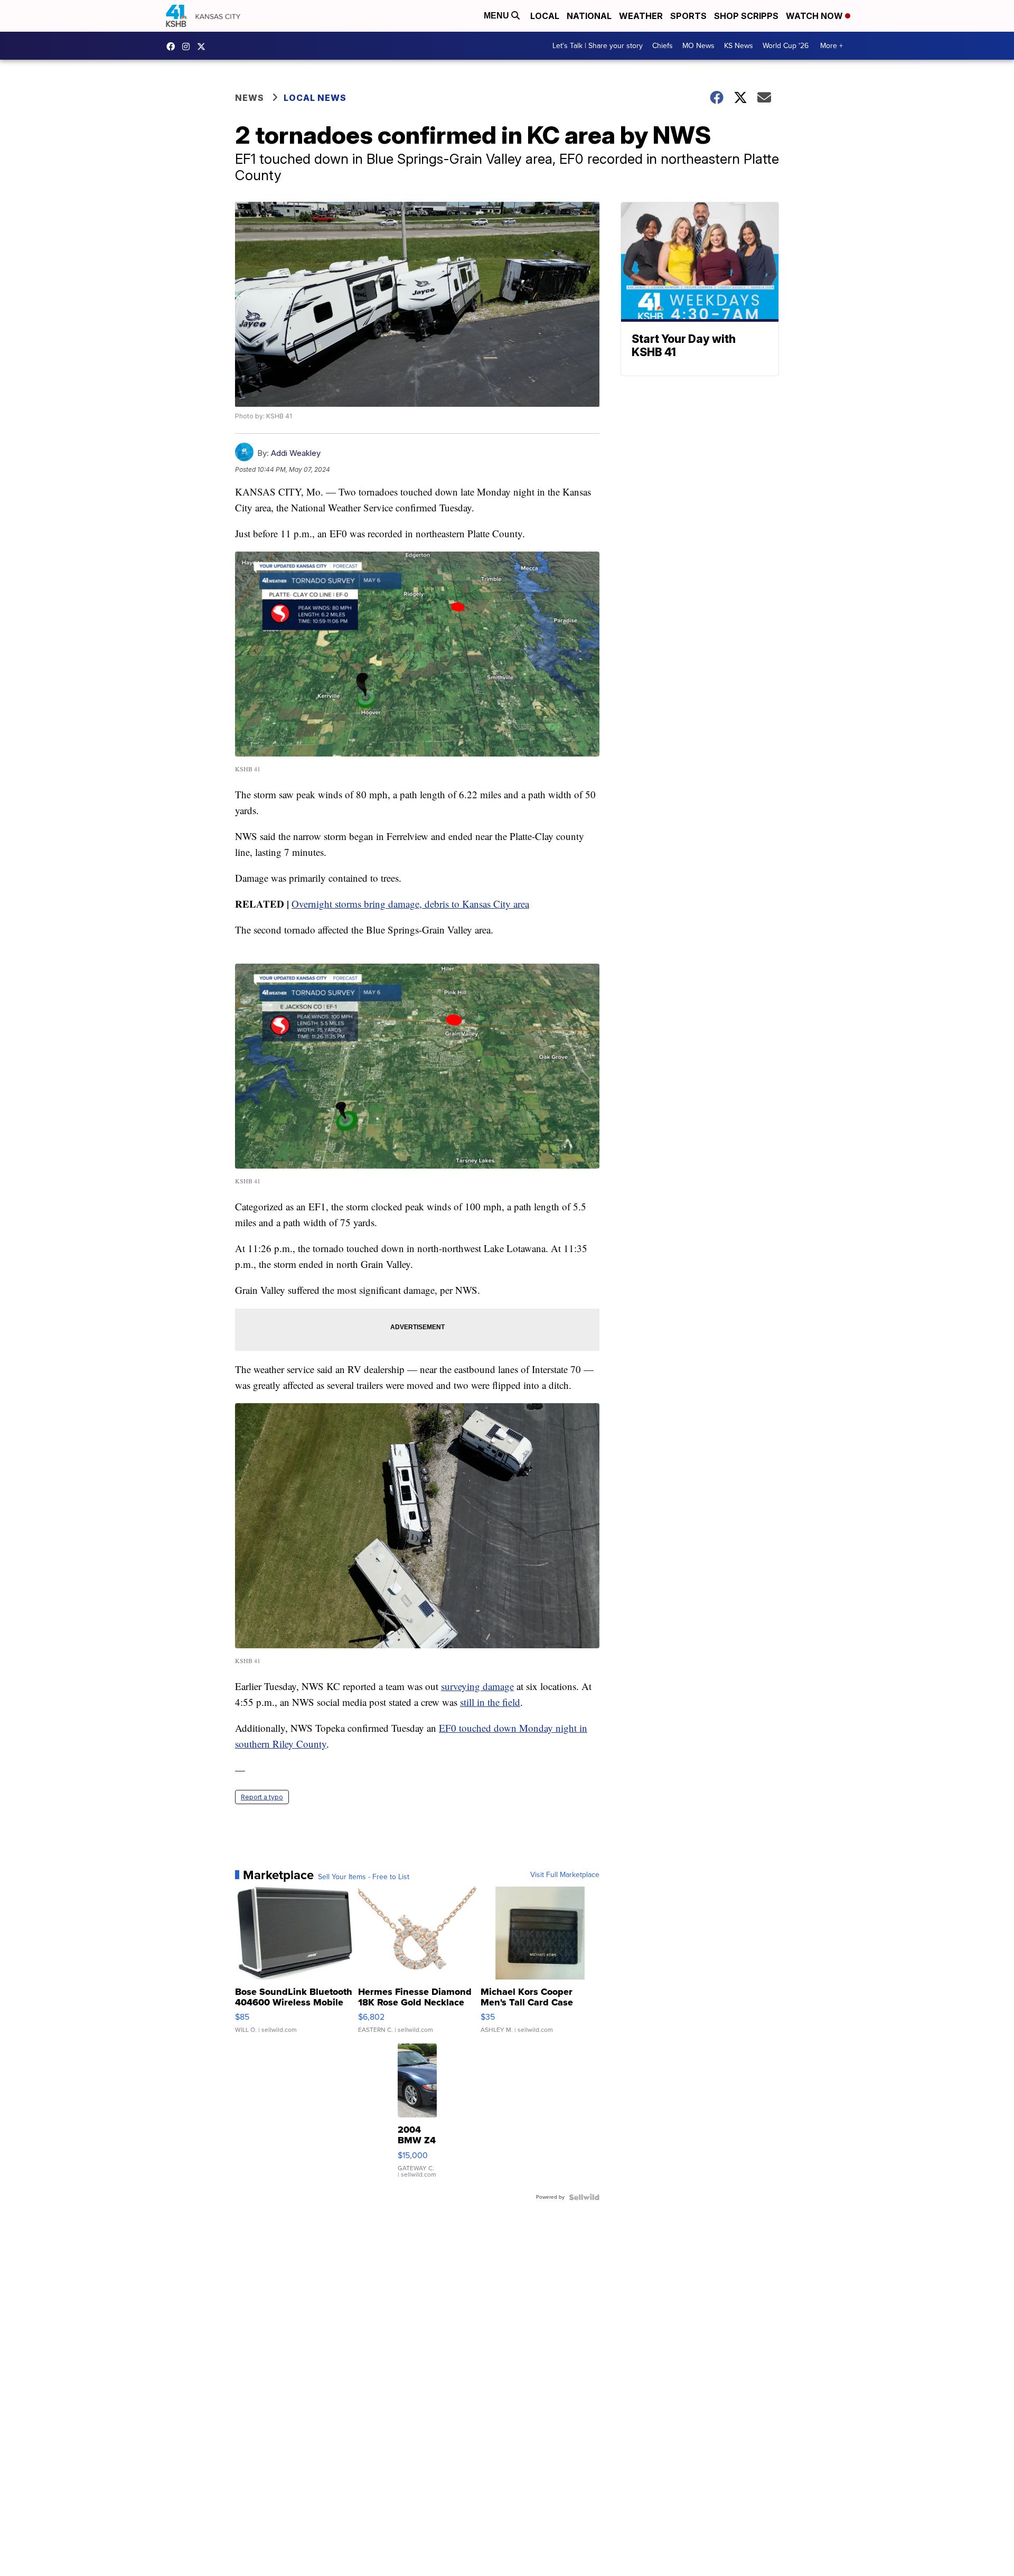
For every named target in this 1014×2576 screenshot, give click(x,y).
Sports (688, 16)
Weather (641, 16)
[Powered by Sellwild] (584, 2197)
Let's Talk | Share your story (598, 46)
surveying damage (477, 1686)
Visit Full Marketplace (565, 1875)
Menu (497, 16)
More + (832, 46)
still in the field (490, 1702)
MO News (698, 46)
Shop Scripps (746, 16)
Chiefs (663, 46)
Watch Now (815, 16)
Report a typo (262, 1797)
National (589, 16)
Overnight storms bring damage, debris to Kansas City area (410, 904)
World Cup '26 (786, 46)
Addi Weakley (296, 453)
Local (545, 16)
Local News (315, 98)
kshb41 (173, 46)
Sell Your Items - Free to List (364, 1877)
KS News (739, 46)
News (250, 98)
